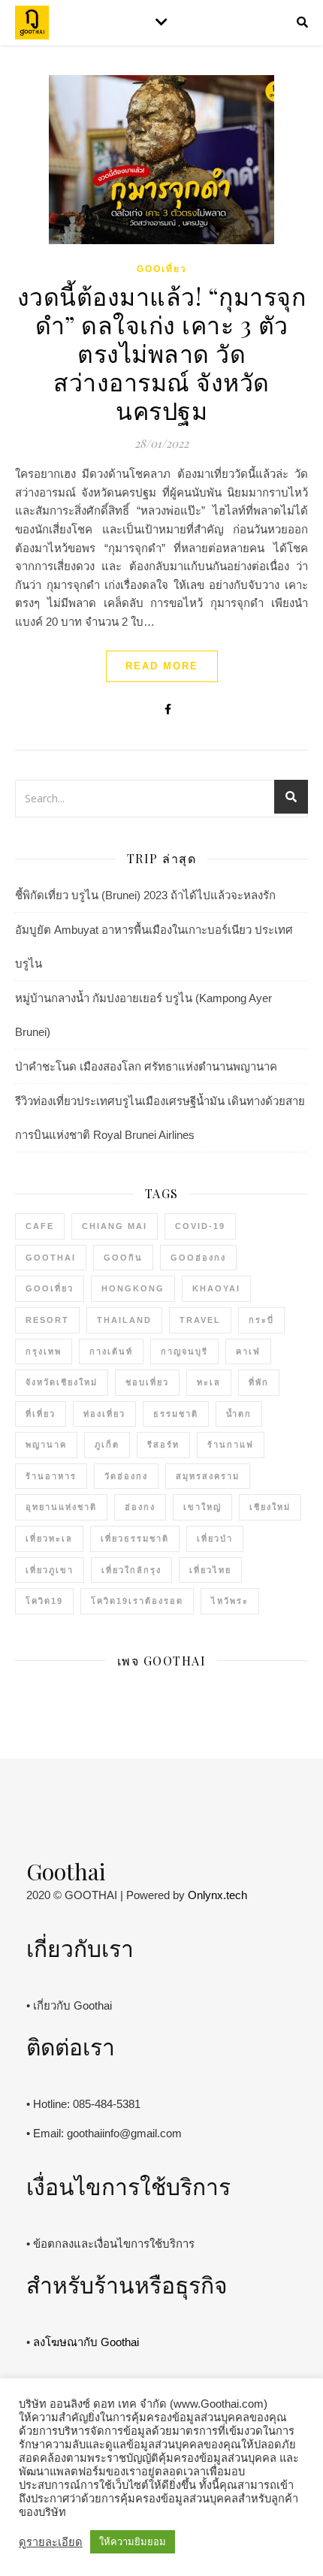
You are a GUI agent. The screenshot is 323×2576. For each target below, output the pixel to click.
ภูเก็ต (107, 1445)
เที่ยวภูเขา (50, 1570)
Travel (200, 1320)
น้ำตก (239, 1414)
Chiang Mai (115, 1226)
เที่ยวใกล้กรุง (131, 1570)
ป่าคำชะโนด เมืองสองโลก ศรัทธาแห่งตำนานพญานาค (146, 1066)
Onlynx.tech (217, 1895)
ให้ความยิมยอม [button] (133, 2542)
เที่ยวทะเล (49, 1539)
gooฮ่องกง (198, 1258)
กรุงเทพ (44, 1351)
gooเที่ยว (162, 269)
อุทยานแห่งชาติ (61, 1507)
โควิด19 (44, 1601)
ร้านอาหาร (51, 1476)
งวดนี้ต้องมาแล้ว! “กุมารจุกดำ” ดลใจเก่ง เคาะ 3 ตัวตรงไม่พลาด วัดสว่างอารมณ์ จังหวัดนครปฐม (162, 353)
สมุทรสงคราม (208, 1476)
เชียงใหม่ (270, 1507)
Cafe (40, 1226)
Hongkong (133, 1288)
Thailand (124, 1320)
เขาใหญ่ (202, 1507)
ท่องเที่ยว (104, 1414)
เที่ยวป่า (215, 1539)
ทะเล (209, 1382)
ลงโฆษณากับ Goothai (86, 2342)
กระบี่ (261, 1320)
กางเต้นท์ (111, 1351)
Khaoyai (216, 1288)
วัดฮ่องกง (126, 1476)
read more (162, 666)
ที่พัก (259, 1382)
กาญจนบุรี (184, 1351)
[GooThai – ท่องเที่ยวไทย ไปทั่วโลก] (32, 23)
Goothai (51, 1258)
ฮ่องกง (140, 1507)
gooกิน (123, 1258)
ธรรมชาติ (176, 1414)
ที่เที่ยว (41, 1414)
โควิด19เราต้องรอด (137, 1601)
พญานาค (46, 1445)
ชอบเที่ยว (147, 1382)
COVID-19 (200, 1226)
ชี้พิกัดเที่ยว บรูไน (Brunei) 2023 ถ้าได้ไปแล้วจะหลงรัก (145, 895)
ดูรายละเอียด (51, 2542)
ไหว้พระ (230, 1601)
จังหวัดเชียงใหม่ (62, 1382)
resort (47, 1320)
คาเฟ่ (248, 1351)
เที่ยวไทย (210, 1570)
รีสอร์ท (163, 1445)
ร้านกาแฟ (231, 1445)
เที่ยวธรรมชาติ (135, 1539)
